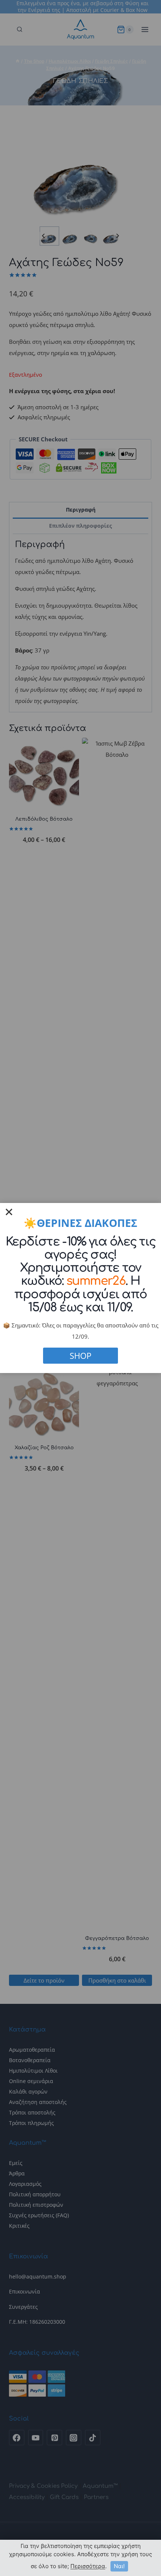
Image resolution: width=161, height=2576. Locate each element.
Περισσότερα (88, 2566)
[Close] (9, 1212)
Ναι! (119, 2566)
